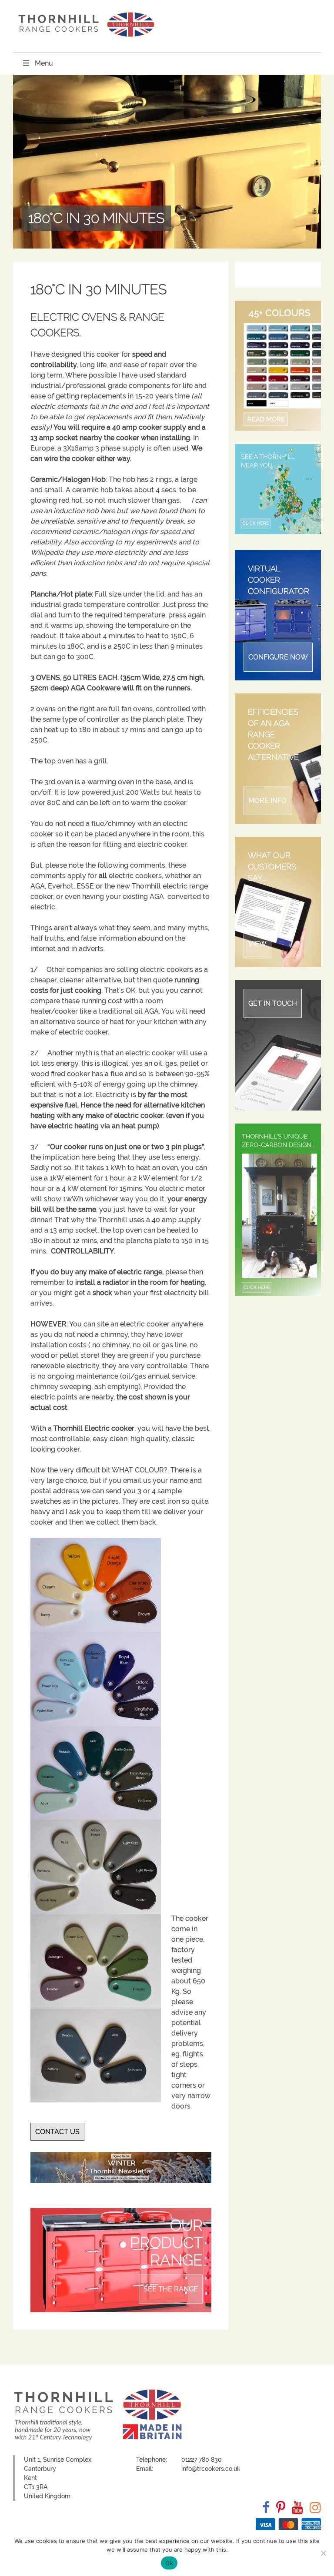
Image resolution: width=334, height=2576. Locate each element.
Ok (169, 2563)
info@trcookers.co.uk (211, 2469)
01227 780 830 (202, 2460)
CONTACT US (57, 2132)
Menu (44, 63)
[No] (323, 2553)
